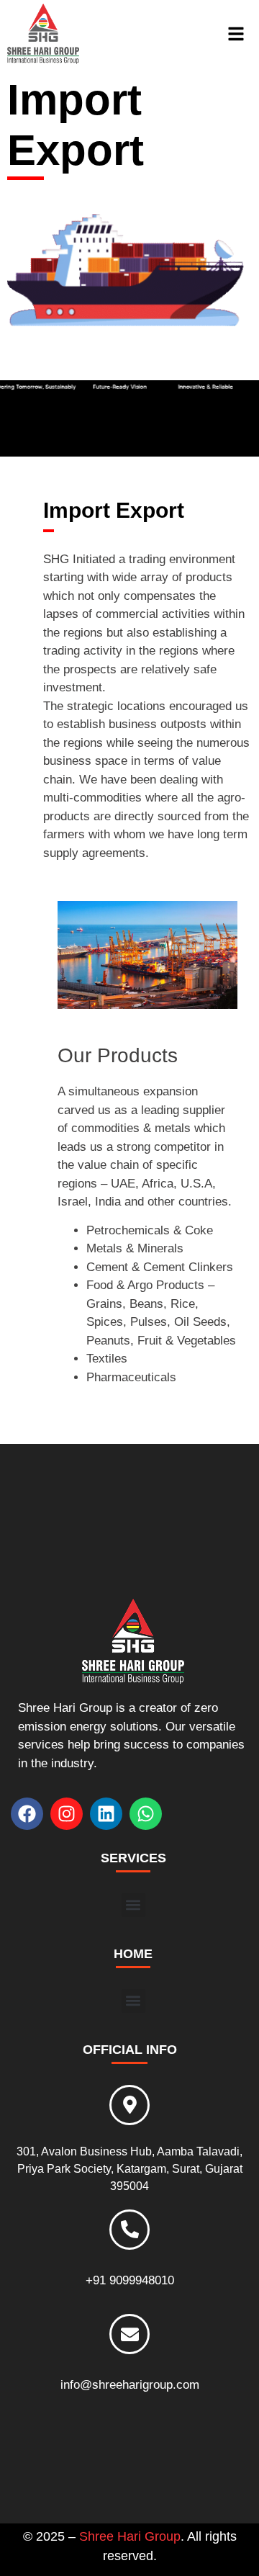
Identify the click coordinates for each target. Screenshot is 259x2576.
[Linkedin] (106, 1814)
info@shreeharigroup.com (130, 2385)
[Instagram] (67, 1814)
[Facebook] (27, 1814)
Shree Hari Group (130, 2536)
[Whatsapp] (146, 1814)
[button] (133, 1905)
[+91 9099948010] (129, 2230)
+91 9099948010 (130, 2280)
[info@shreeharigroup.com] (129, 2334)
